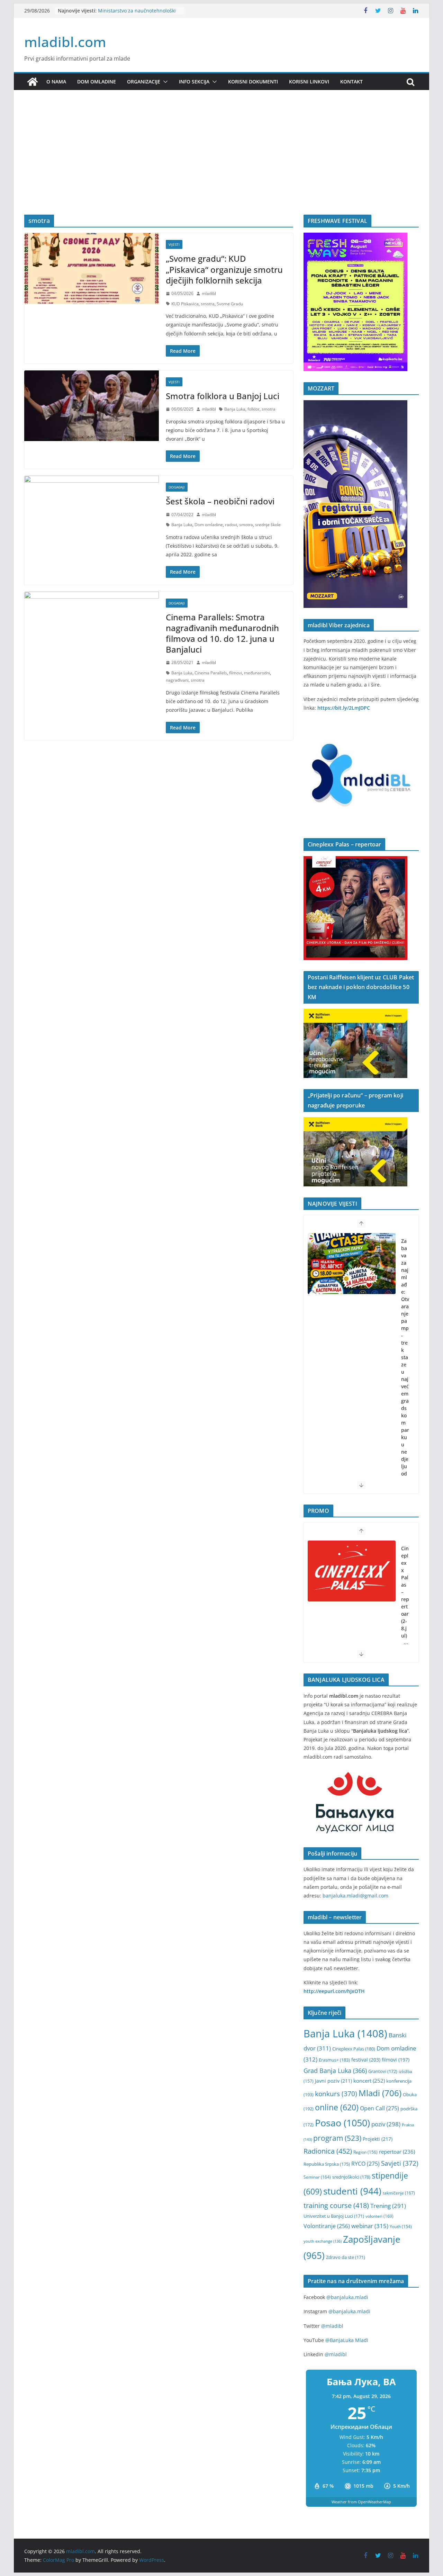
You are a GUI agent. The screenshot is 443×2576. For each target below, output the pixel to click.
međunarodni (257, 673)
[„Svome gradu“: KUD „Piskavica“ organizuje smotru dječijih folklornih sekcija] (92, 268)
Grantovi (383, 2071)
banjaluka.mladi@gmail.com (355, 1896)
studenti (352, 2191)
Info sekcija (194, 82)
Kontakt (351, 82)
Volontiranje (327, 2226)
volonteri (379, 2216)
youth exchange (323, 2241)
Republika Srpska (327, 2164)
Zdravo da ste (346, 2257)
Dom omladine (97, 82)
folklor (254, 409)
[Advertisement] (221, 163)
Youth (401, 2227)
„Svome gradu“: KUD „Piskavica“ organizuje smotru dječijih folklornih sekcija (224, 269)
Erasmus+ (334, 2060)
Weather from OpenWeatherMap (361, 2502)
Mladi (380, 2093)
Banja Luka (235, 409)
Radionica (328, 2151)
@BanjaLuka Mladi (347, 2340)
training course (336, 2205)
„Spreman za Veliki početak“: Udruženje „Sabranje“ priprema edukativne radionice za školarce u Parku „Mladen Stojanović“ (405, 1397)
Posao (342, 2123)
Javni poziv (333, 2081)
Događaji (177, 487)
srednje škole (268, 525)
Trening (388, 2206)
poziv (386, 2124)
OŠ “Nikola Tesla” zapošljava (130, 10)
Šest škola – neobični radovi (220, 501)
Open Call (379, 2108)
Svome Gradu (230, 304)
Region (365, 2152)
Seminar (317, 2177)
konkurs (336, 2094)
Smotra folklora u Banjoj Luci (223, 396)
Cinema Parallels (211, 673)
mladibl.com (65, 42)
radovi (231, 525)
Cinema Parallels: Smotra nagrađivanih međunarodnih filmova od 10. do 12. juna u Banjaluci (222, 633)
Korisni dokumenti (253, 82)
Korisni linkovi (309, 82)
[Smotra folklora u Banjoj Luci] (92, 406)
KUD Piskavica (185, 304)
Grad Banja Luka (335, 2070)
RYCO (365, 2164)
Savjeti (400, 2163)
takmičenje (399, 2193)
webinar (370, 2226)
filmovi (236, 673)
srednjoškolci (351, 2177)
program (337, 2138)
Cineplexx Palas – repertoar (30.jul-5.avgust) (405, 1603)
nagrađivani (177, 680)
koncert (369, 2081)
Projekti (378, 2139)
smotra (208, 304)
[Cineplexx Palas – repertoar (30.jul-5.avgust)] (352, 1571)
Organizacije (144, 82)
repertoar (397, 2152)
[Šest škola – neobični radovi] (92, 511)
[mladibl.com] (33, 82)
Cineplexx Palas (354, 2049)
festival (366, 2060)
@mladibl (332, 2326)
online (337, 2107)
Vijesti (174, 244)
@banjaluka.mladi (347, 2297)
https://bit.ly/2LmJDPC (344, 708)
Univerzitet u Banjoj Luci (334, 2216)
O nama (56, 82)
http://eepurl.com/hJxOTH (334, 1991)
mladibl (209, 293)
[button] (164, 82)
